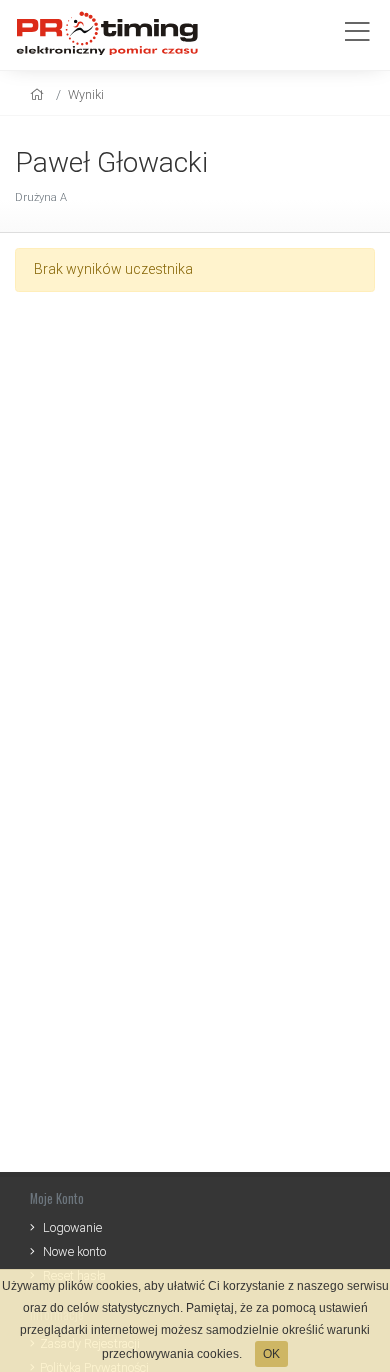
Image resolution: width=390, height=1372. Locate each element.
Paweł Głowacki (111, 162)
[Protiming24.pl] (115, 32)
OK (271, 1354)
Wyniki (86, 94)
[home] (39, 94)
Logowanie (72, 1227)
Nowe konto (74, 1251)
